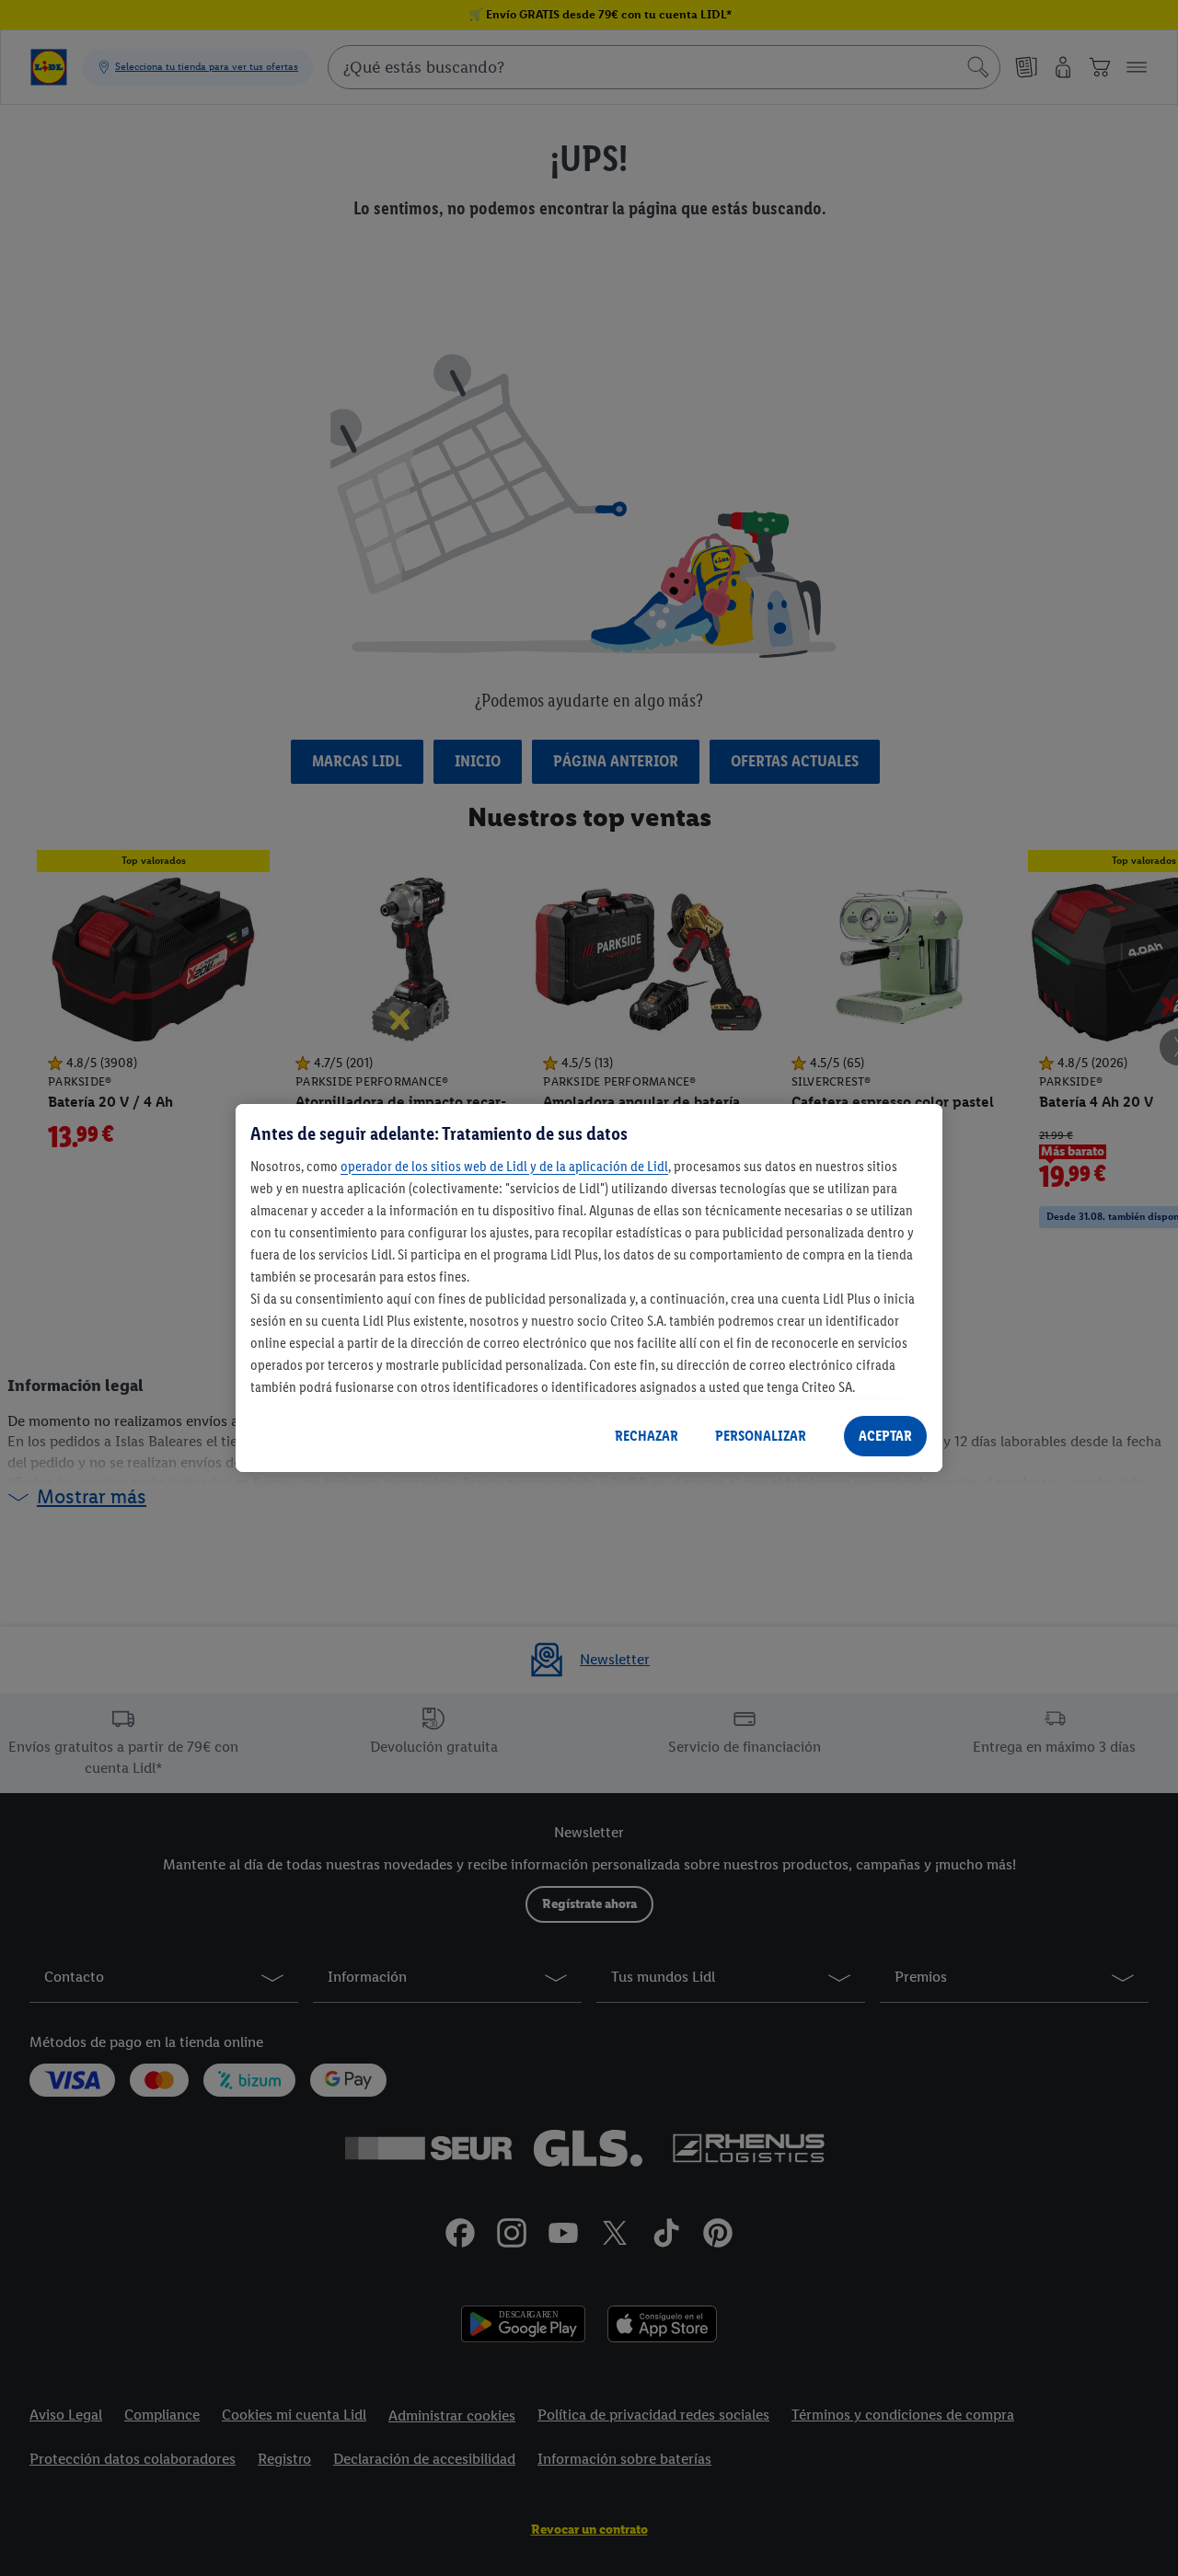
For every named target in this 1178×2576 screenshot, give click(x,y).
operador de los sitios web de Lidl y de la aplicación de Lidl (504, 1166)
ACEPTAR (885, 1436)
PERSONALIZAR (761, 1436)
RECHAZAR (647, 1436)
